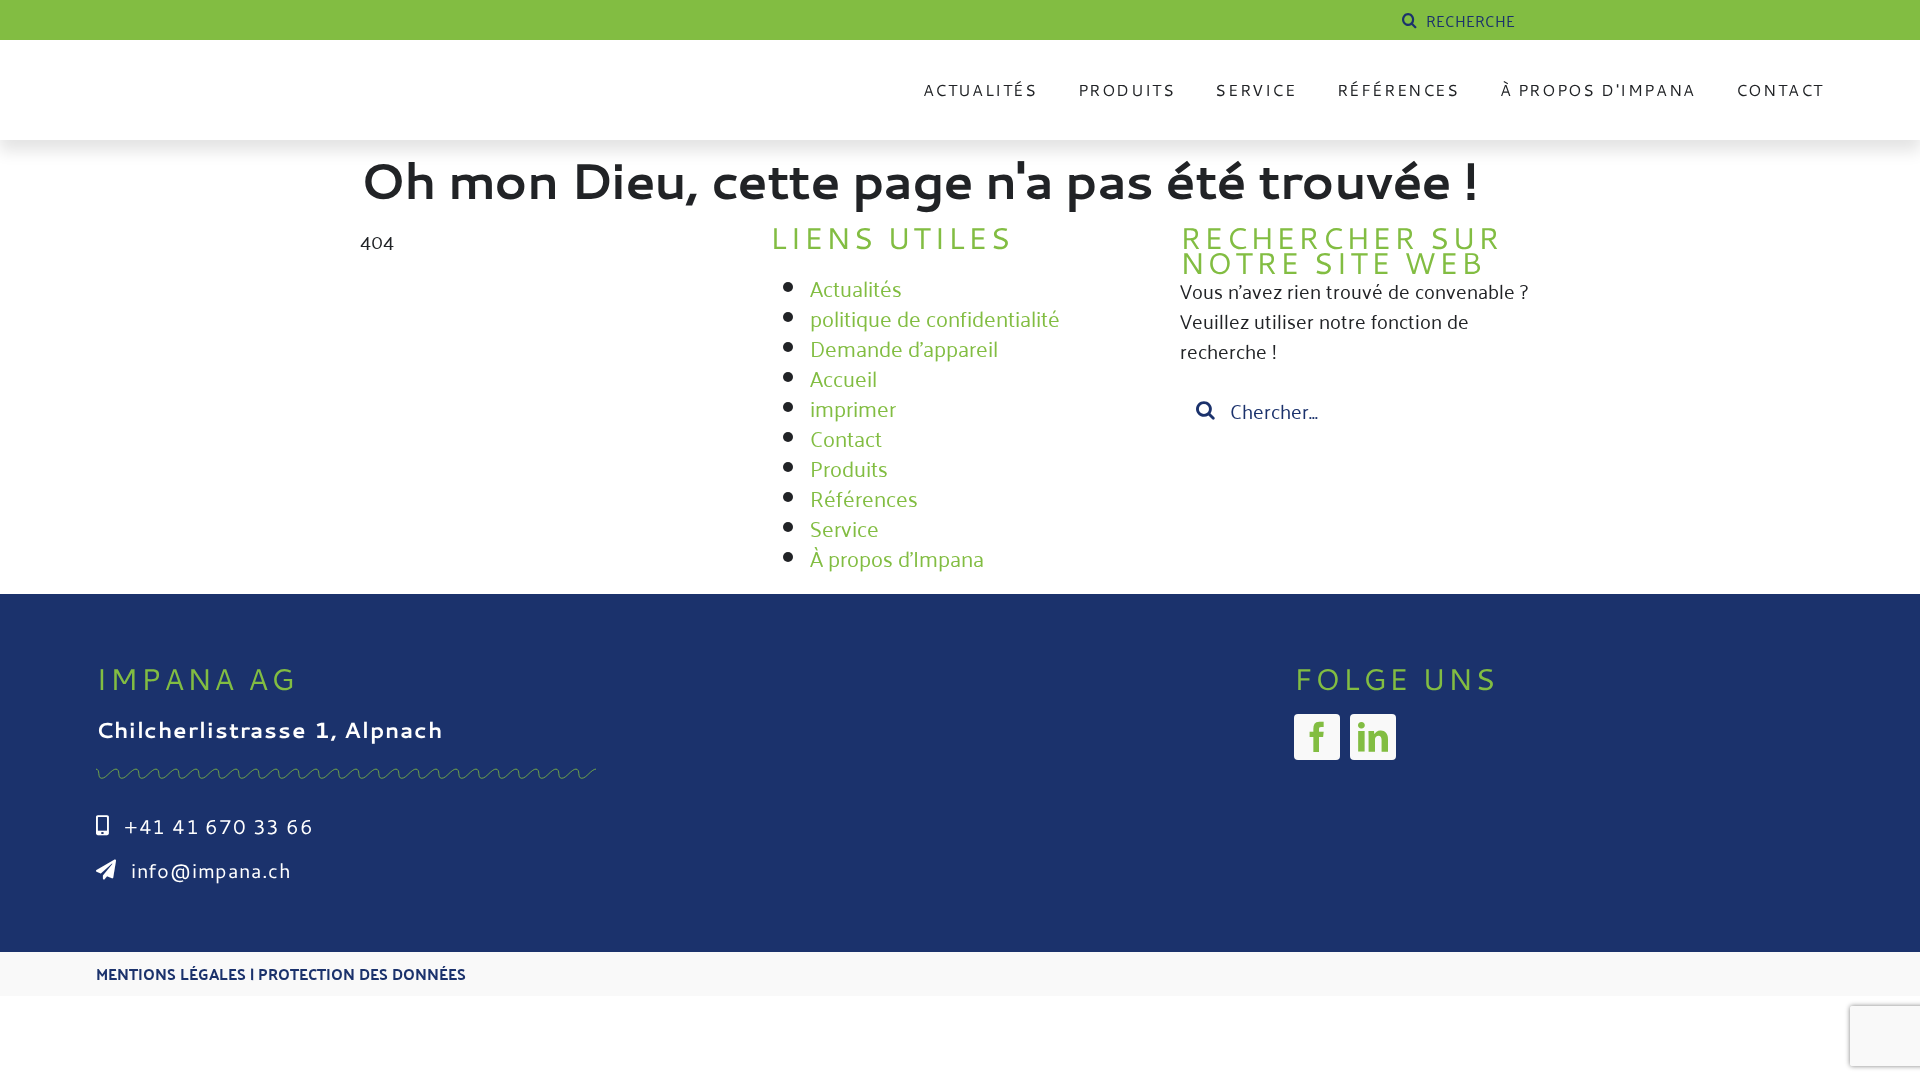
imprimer (853, 407)
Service (844, 527)
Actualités (856, 287)
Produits (849, 467)
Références (864, 497)
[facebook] (1317, 737)
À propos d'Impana (897, 557)
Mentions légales (171, 973)
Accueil (843, 377)
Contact (846, 437)
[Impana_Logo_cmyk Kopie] (286, 74)
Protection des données (362, 973)
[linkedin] (1373, 737)
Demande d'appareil (904, 347)
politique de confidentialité (935, 317)
